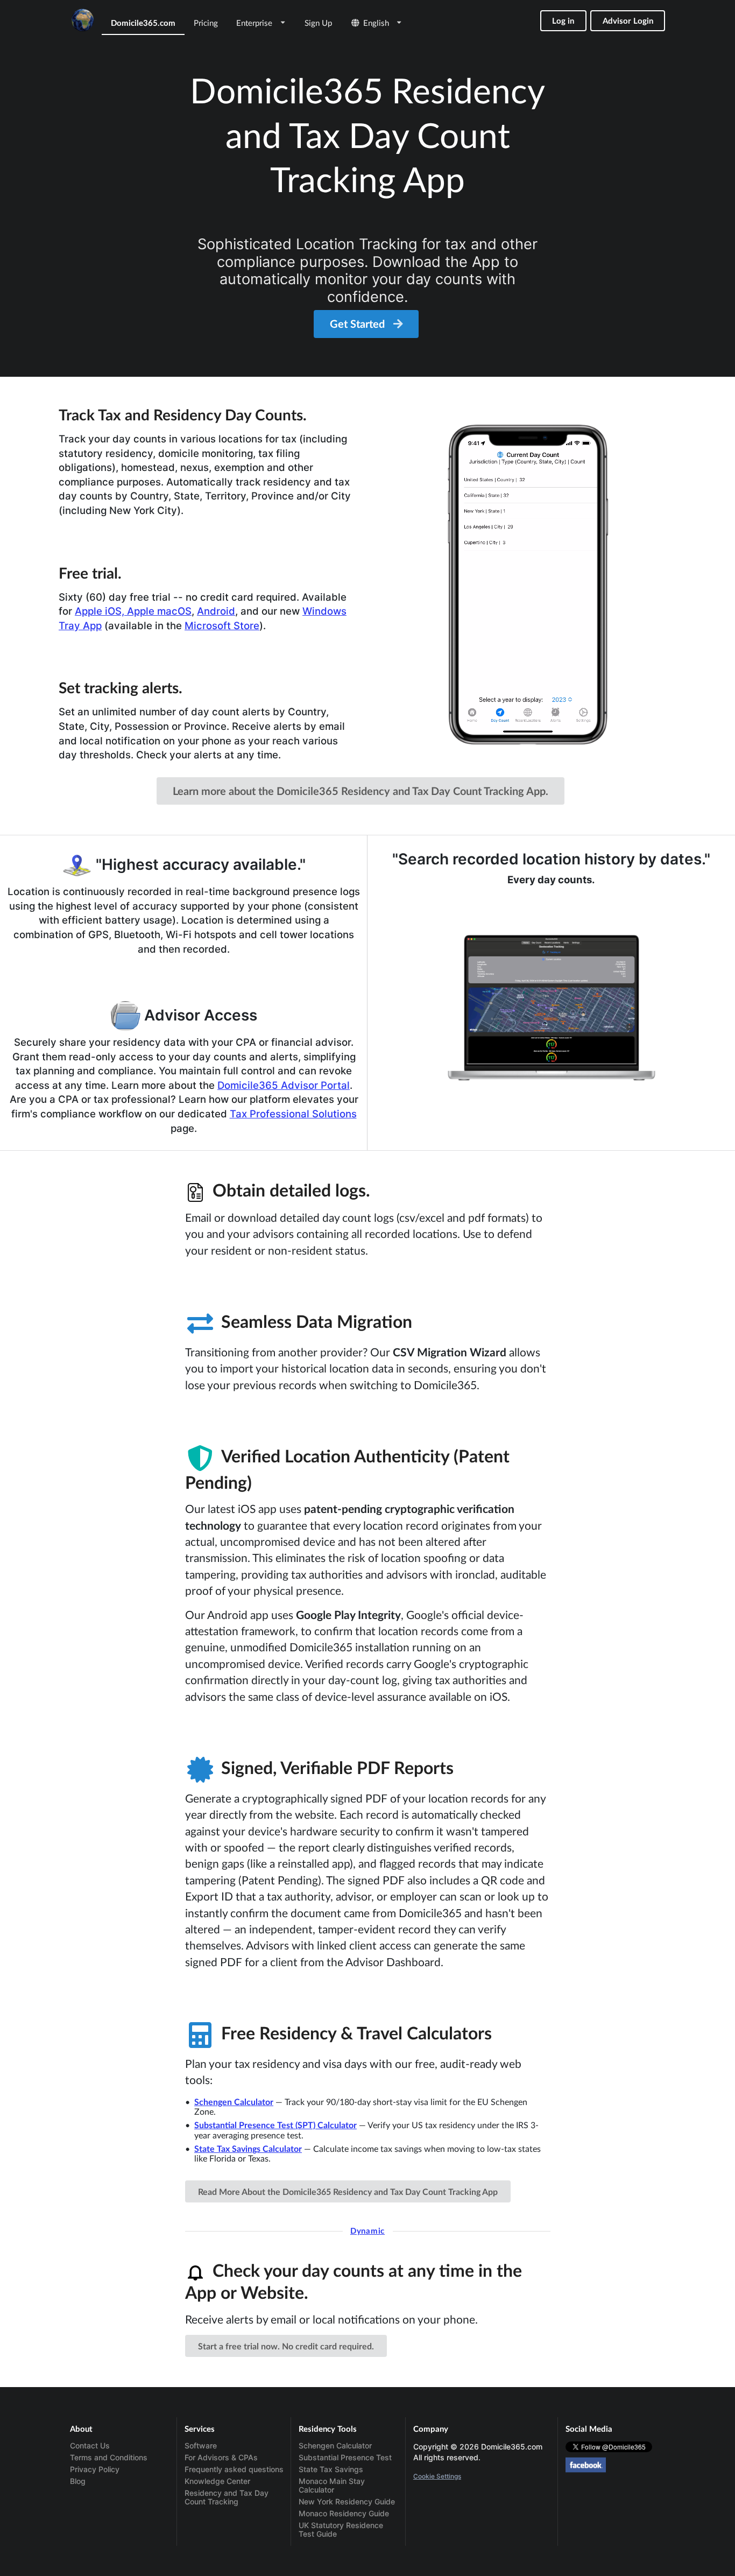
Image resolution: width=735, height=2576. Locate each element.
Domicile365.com (143, 23)
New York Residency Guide (347, 2501)
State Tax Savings (331, 2469)
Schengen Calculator (234, 2102)
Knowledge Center (217, 2481)
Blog (78, 2481)
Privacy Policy (95, 2469)
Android (216, 611)
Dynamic (367, 2230)
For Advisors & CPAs (221, 2457)
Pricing (206, 23)
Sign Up (318, 23)
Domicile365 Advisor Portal (284, 1085)
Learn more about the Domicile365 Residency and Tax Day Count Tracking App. (361, 791)
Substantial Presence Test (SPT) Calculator (275, 2125)
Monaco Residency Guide (344, 2513)
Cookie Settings (437, 2476)
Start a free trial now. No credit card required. (286, 2346)
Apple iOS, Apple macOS (133, 611)
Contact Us (90, 2446)
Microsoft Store (222, 625)
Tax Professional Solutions (293, 1114)
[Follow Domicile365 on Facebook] (586, 2464)
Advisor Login (628, 20)
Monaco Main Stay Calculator (332, 2485)
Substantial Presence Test (345, 2457)
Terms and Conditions (109, 2457)
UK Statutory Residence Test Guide (341, 2529)
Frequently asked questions (234, 2469)
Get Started (359, 323)
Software (201, 2446)
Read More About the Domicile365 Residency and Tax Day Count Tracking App (348, 2191)
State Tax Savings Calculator (248, 2148)
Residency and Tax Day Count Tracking (227, 2497)
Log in (563, 20)
